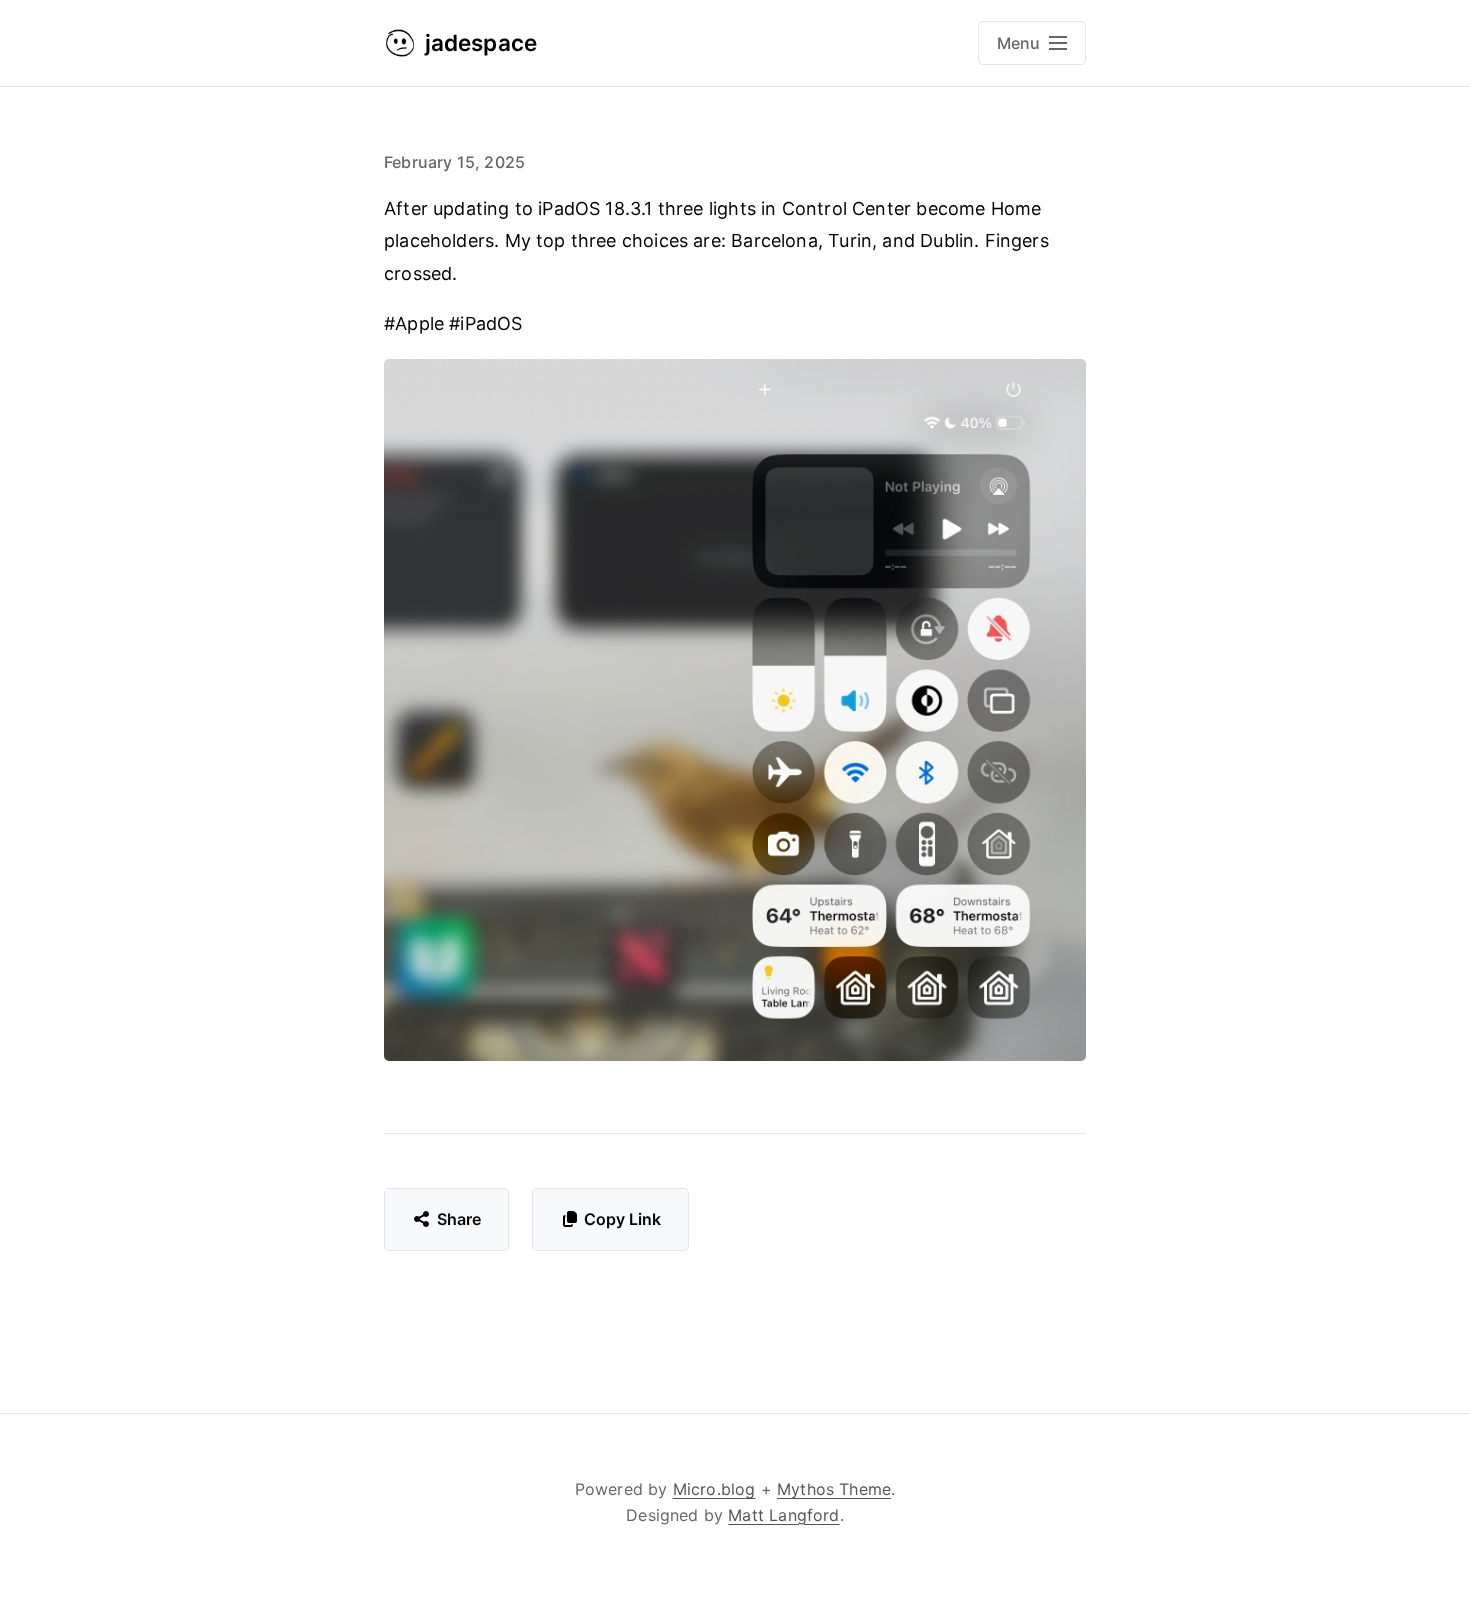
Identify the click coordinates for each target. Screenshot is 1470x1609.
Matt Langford (783, 1515)
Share (459, 1219)
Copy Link (622, 1219)
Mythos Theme (834, 1489)
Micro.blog (714, 1489)
